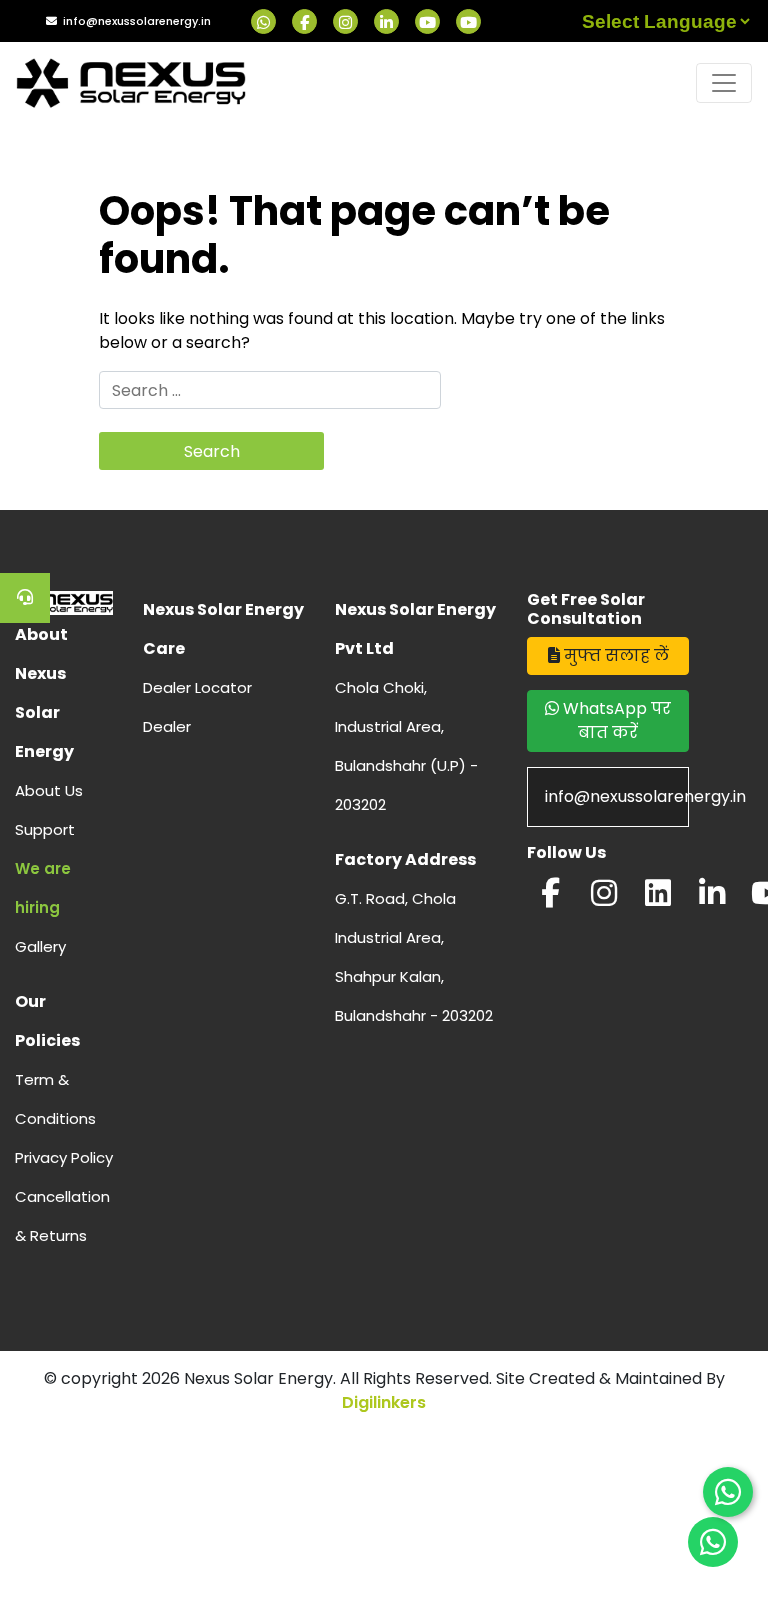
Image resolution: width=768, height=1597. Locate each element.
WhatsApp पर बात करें (615, 720)
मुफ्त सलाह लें (614, 655)
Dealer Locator (197, 687)
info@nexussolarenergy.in (137, 21)
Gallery (40, 946)
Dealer (167, 726)
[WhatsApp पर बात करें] (728, 1492)
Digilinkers (384, 1402)
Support (45, 829)
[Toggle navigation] (724, 83)
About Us (49, 790)
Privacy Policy (64, 1157)
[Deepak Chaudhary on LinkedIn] (712, 898)
